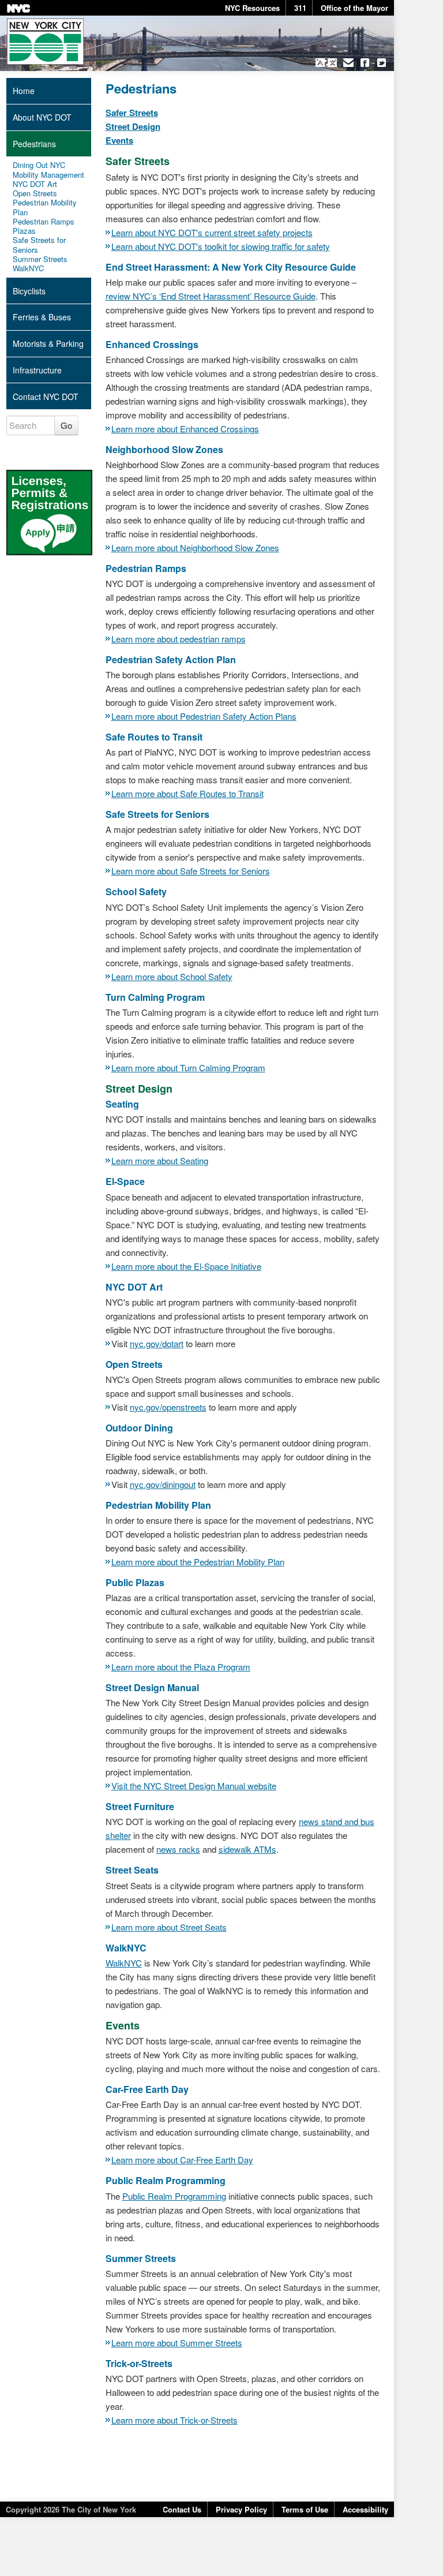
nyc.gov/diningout (163, 1484)
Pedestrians (34, 144)
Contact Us (182, 2509)
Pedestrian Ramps (44, 222)
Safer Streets (132, 113)
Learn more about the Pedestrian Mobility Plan (198, 1562)
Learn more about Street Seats (169, 1927)
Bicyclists (29, 291)
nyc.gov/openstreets (168, 1407)
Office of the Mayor (354, 8)
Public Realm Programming (174, 2196)
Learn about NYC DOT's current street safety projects (212, 232)
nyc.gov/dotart (157, 1343)
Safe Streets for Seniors (39, 245)
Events (119, 140)
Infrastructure (37, 370)
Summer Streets (40, 259)
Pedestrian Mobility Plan (45, 207)
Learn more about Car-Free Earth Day (182, 2160)
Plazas (24, 231)
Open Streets (35, 193)
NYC (18, 8)
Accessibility (365, 2509)
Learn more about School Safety (172, 976)
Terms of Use (305, 2509)
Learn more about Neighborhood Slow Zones (195, 547)
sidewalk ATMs (247, 1849)
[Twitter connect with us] (382, 63)
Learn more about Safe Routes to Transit (187, 793)
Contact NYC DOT (46, 397)
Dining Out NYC (39, 165)
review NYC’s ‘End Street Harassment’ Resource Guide (211, 296)
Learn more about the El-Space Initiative (186, 1266)
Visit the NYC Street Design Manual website (194, 1786)
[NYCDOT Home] (45, 42)
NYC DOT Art (35, 184)
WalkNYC (124, 1963)
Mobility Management (48, 175)
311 (300, 8)
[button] (326, 63)
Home (24, 91)
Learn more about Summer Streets (177, 2343)
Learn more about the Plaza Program (181, 1667)
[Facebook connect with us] (365, 63)
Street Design (133, 126)
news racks (178, 1849)
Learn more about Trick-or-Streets (174, 2420)
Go (66, 425)
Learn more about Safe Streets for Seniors (191, 871)
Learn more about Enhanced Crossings (185, 429)
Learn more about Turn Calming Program (188, 1068)
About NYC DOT (42, 117)
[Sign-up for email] (348, 63)
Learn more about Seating (160, 1160)
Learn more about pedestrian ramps (179, 639)
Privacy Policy (241, 2509)
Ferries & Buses (42, 317)
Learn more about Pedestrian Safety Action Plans (204, 716)
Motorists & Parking (48, 343)
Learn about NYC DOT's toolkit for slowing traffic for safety (221, 246)
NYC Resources (252, 8)
